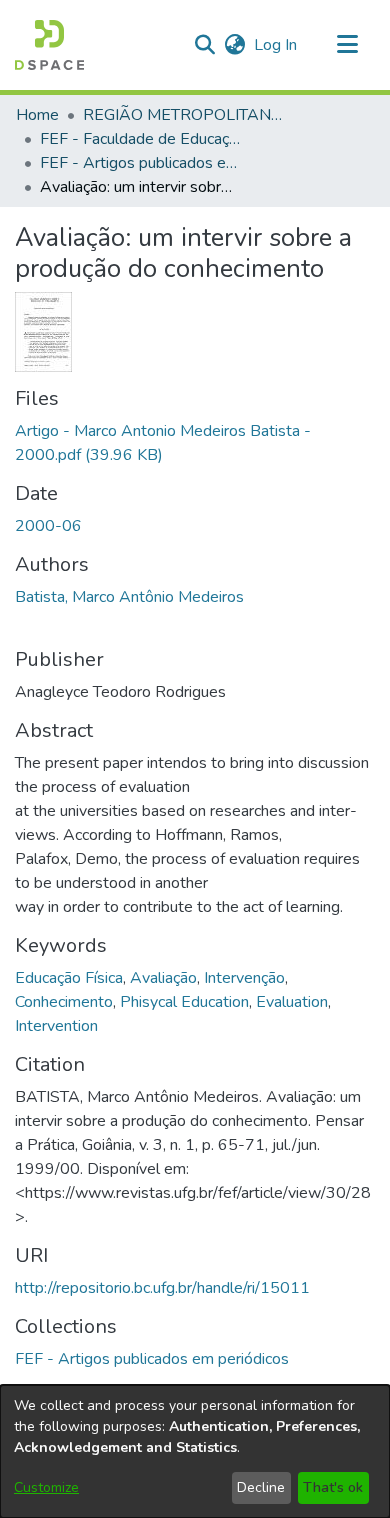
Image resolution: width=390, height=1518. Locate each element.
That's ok (333, 1487)
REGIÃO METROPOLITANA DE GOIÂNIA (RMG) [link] (183, 115)
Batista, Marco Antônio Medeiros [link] (129, 597)
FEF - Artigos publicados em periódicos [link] (140, 163)
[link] (152, 1359)
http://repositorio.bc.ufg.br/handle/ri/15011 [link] (162, 1288)
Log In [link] (276, 45)
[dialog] (195, 1451)
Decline (261, 1487)
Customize (46, 1487)
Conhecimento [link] (64, 1002)
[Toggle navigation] (347, 45)
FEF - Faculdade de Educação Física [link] (140, 139)
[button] (49, 45)
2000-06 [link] (48, 526)
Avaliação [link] (163, 978)
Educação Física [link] (69, 978)
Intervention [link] (56, 1026)
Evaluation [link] (292, 1002)
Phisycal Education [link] (184, 1002)
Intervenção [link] (244, 978)
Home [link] (37, 115)
